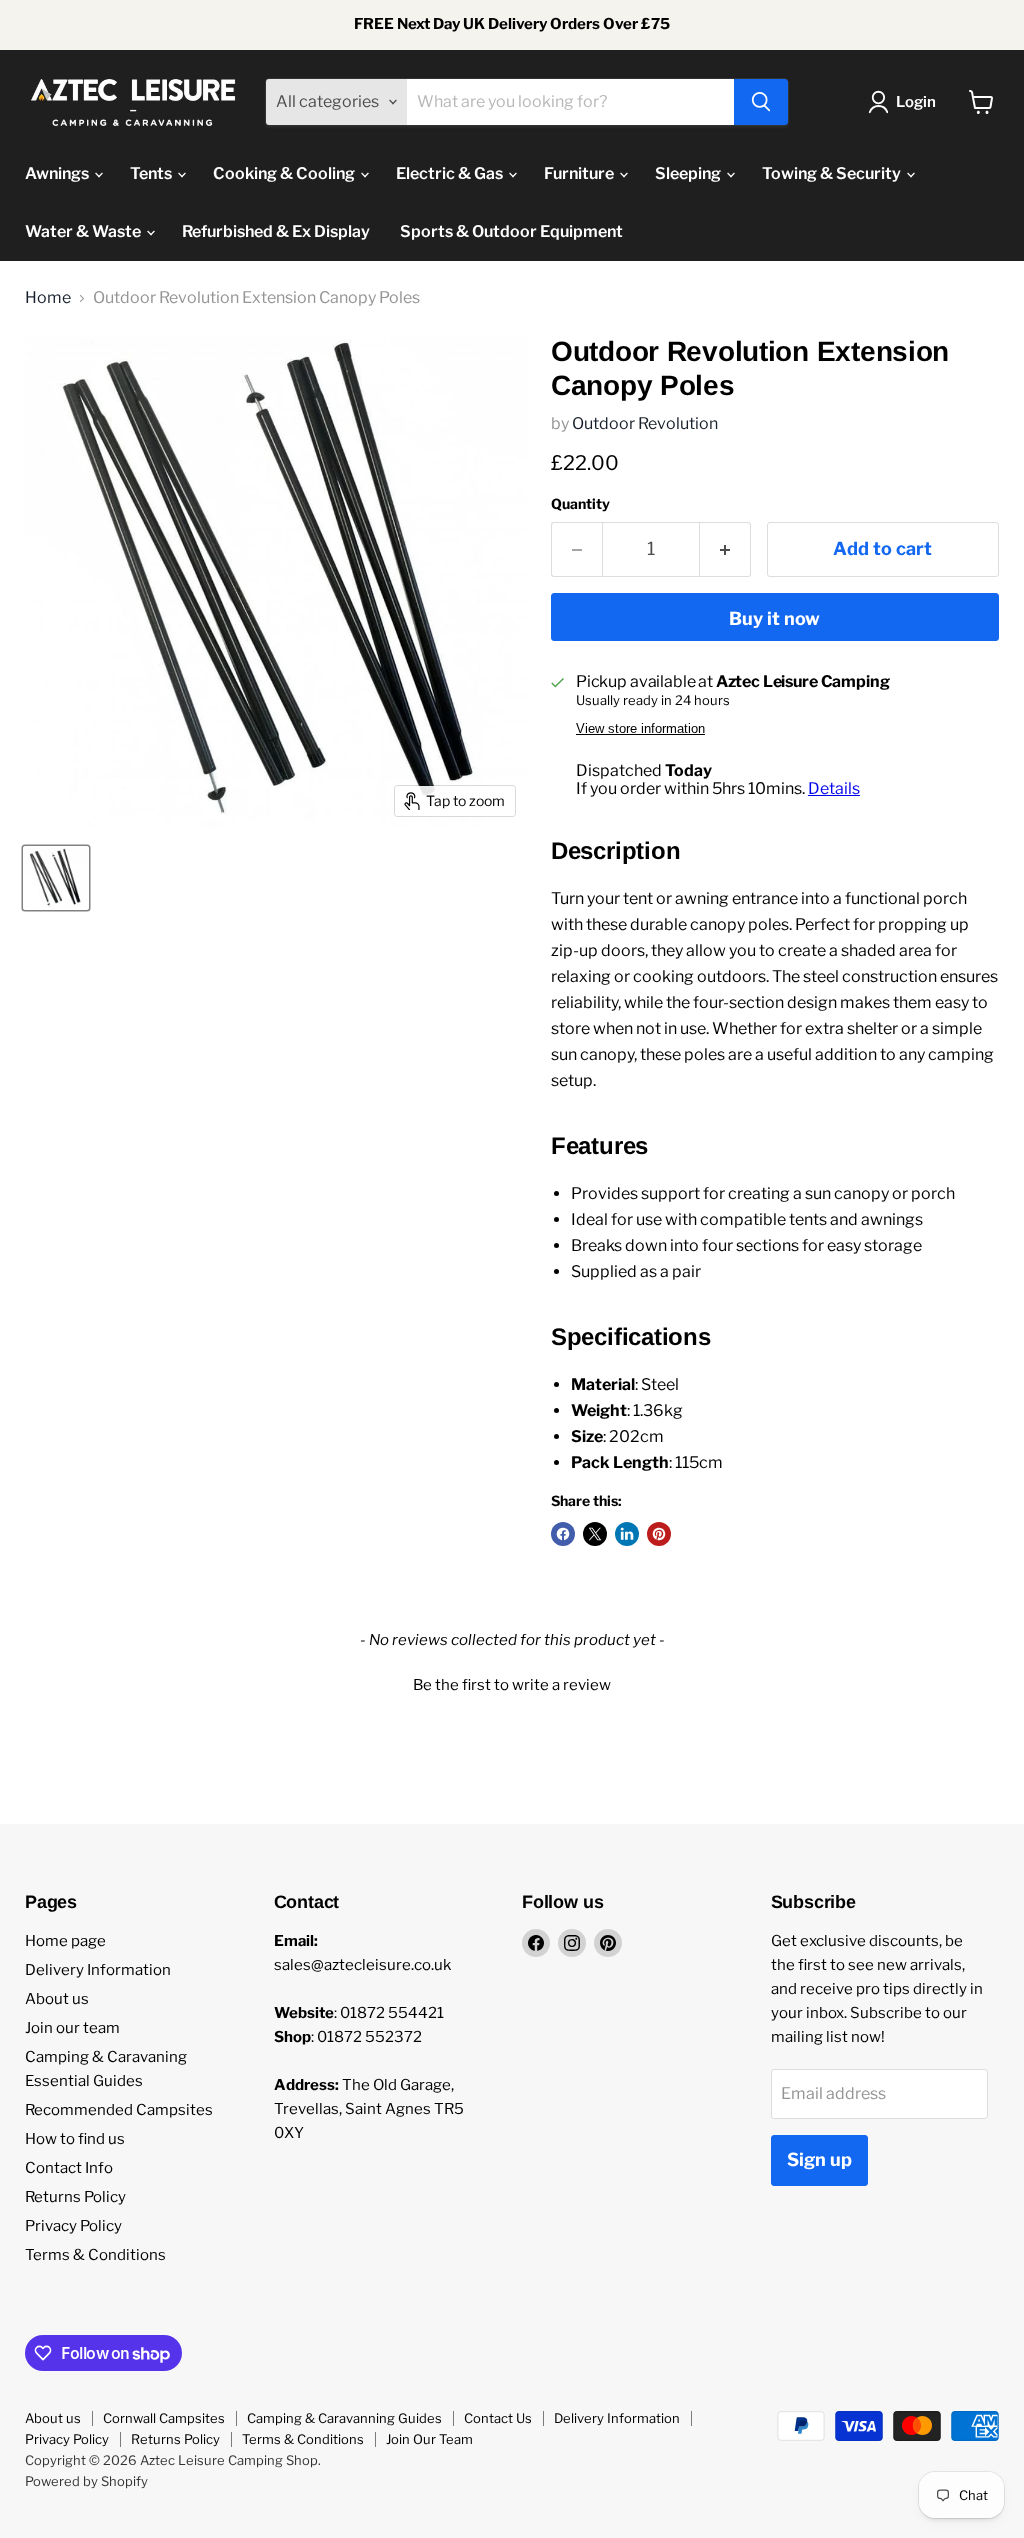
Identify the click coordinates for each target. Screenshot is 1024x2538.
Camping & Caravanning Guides (344, 2418)
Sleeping (689, 173)
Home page (65, 1941)
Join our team (72, 2028)
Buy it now (774, 618)
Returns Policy (75, 2197)
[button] (512, 1683)
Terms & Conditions (95, 2255)
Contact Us (498, 2418)
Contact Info (69, 2168)
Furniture (580, 173)
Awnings (58, 173)
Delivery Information (98, 1970)
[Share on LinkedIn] (627, 1534)
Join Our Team (429, 2439)
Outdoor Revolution (645, 423)
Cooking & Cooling (285, 173)
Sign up (819, 2159)
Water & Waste (84, 231)
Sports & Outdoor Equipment (511, 231)
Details (834, 788)
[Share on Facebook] (563, 1534)
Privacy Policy (73, 2226)
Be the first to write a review (512, 1685)
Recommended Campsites (119, 2110)
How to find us (75, 2139)
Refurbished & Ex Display (276, 231)
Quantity (580, 504)
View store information (640, 729)
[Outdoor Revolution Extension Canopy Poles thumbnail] (56, 878)
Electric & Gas (451, 173)
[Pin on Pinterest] (659, 1534)
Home (48, 298)
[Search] (761, 102)
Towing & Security (833, 173)
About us (57, 1999)
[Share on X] (595, 1534)
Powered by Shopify (86, 2481)
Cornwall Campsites (164, 2418)
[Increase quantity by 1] (725, 549)
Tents (152, 173)
